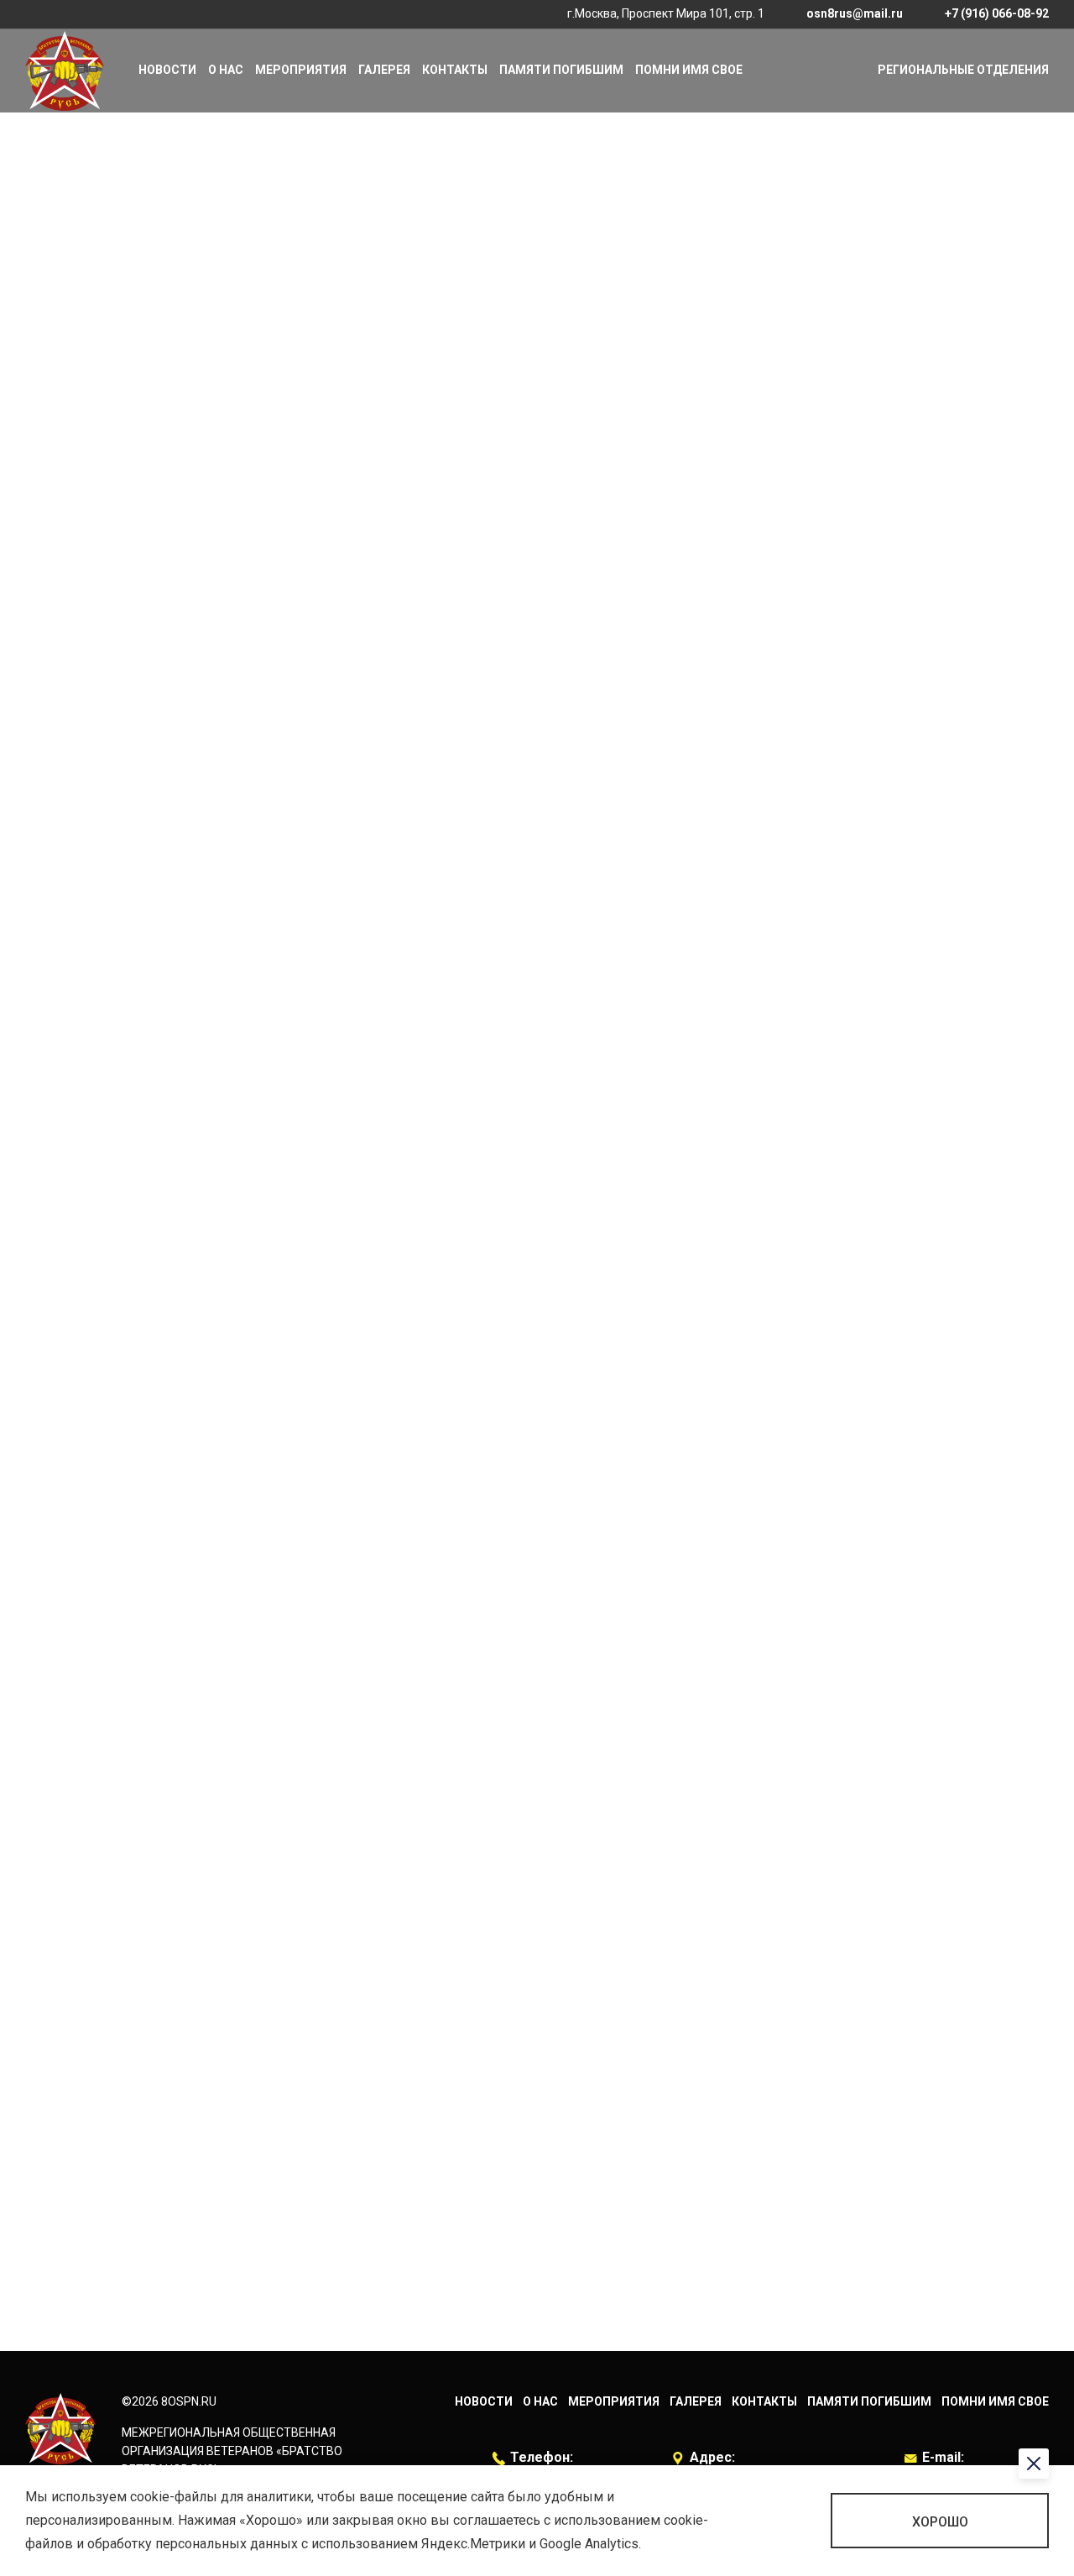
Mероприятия (301, 70)
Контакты (455, 70)
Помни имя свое (689, 70)
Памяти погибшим (561, 70)
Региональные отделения (963, 70)
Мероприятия (614, 2401)
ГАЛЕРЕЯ (384, 70)
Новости (167, 70)
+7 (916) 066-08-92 (997, 13)
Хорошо (940, 2522)
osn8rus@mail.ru (855, 13)
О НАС (226, 70)
